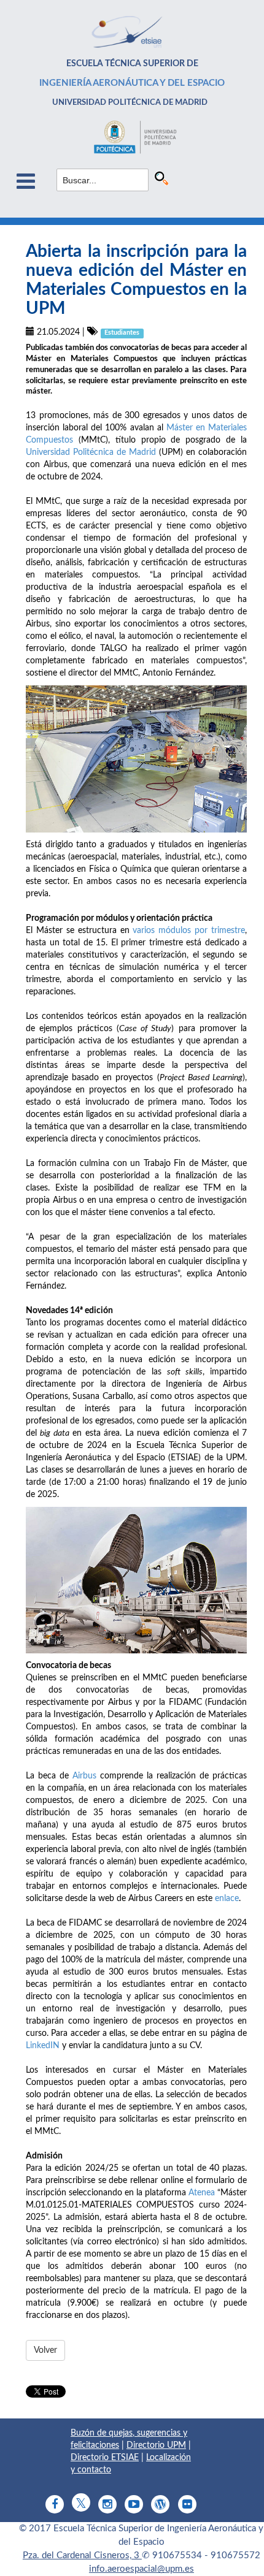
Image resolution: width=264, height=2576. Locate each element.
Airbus (84, 1776)
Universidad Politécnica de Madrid (91, 452)
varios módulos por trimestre (189, 931)
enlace (227, 1899)
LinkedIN (43, 2046)
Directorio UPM (156, 2445)
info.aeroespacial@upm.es (142, 2569)
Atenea (202, 2193)
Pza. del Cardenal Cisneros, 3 (82, 2555)
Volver (45, 2350)
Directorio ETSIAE (105, 2458)
